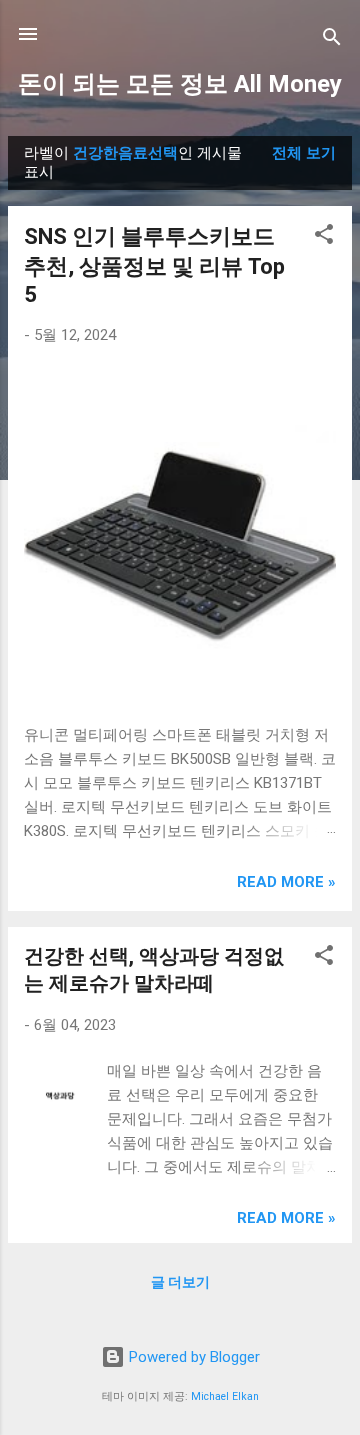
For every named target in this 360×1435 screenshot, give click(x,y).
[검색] (332, 40)
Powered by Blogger (192, 1357)
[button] (324, 237)
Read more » (286, 882)
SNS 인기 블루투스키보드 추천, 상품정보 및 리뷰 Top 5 (154, 265)
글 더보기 (180, 1282)
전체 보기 (304, 153)
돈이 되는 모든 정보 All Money (180, 84)
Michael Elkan (225, 1396)
